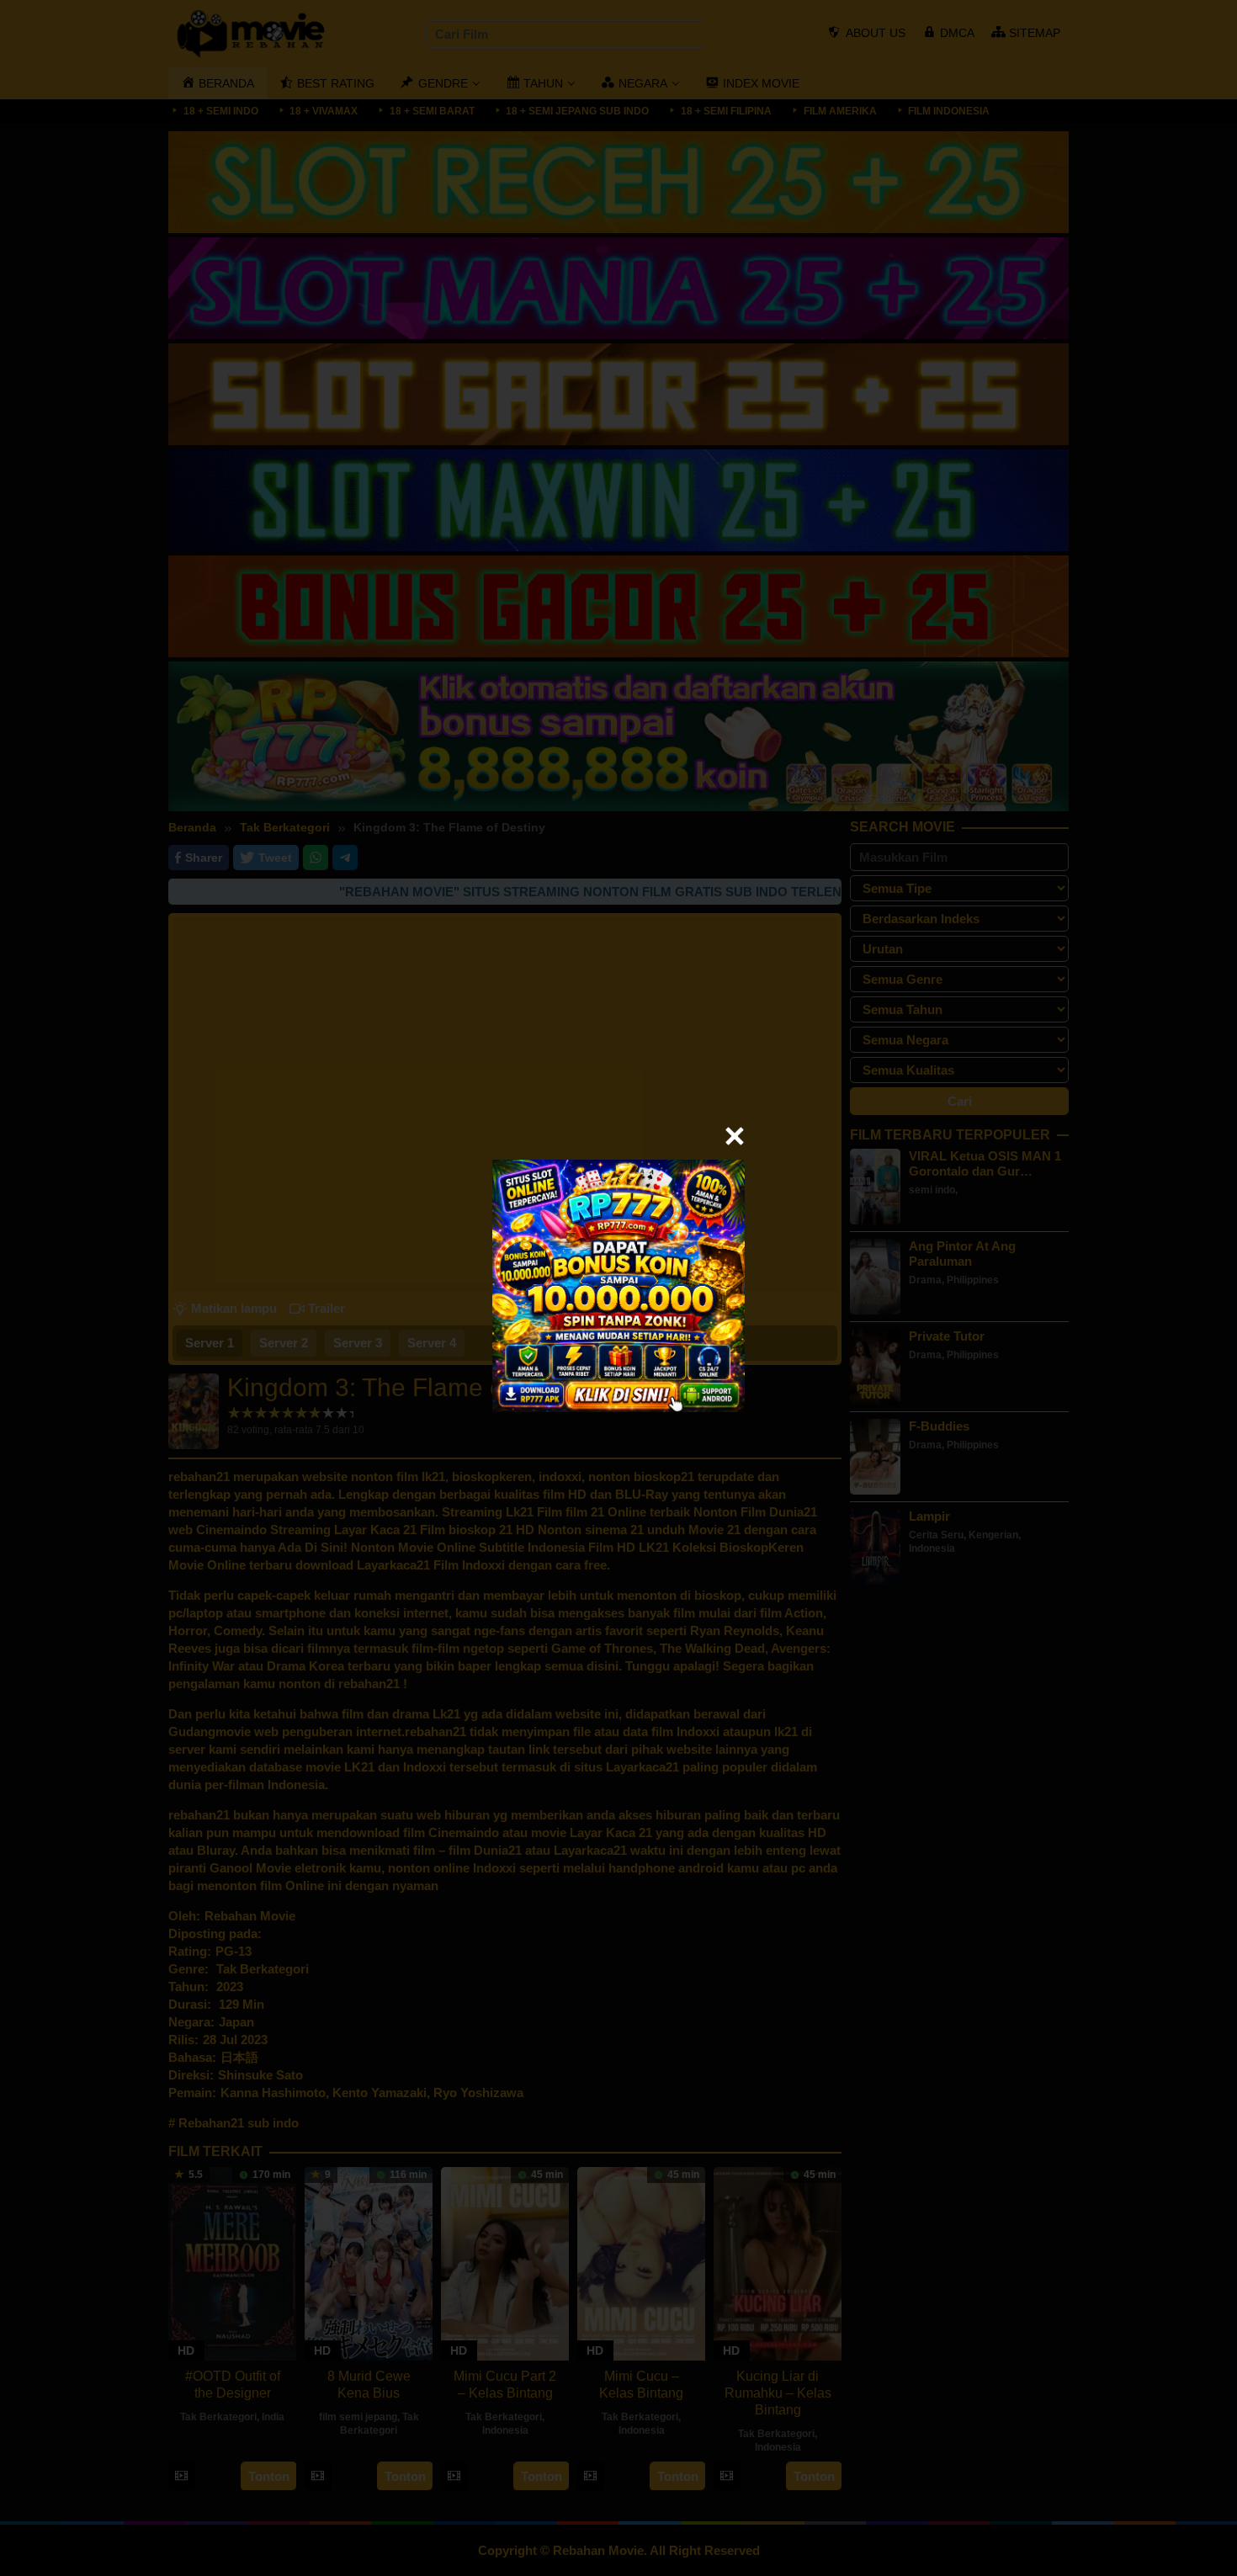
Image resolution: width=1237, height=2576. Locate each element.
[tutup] (735, 1136)
